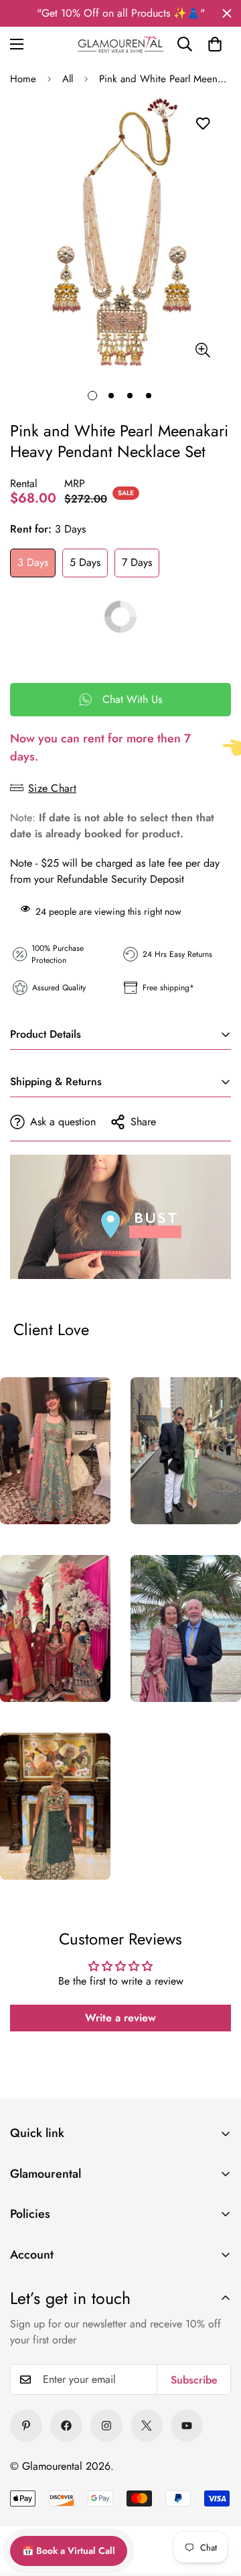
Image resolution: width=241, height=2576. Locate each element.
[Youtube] (187, 2426)
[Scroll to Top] (214, 2479)
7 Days (137, 562)
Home (23, 79)
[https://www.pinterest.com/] (26, 2426)
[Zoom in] (203, 350)
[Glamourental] (121, 44)
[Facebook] (66, 2426)
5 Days (85, 562)
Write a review (120, 2018)
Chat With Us (132, 699)
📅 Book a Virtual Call (69, 2551)
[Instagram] (106, 2426)
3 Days (33, 562)
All (68, 79)
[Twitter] (147, 2426)
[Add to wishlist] (203, 124)
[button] (215, 44)
